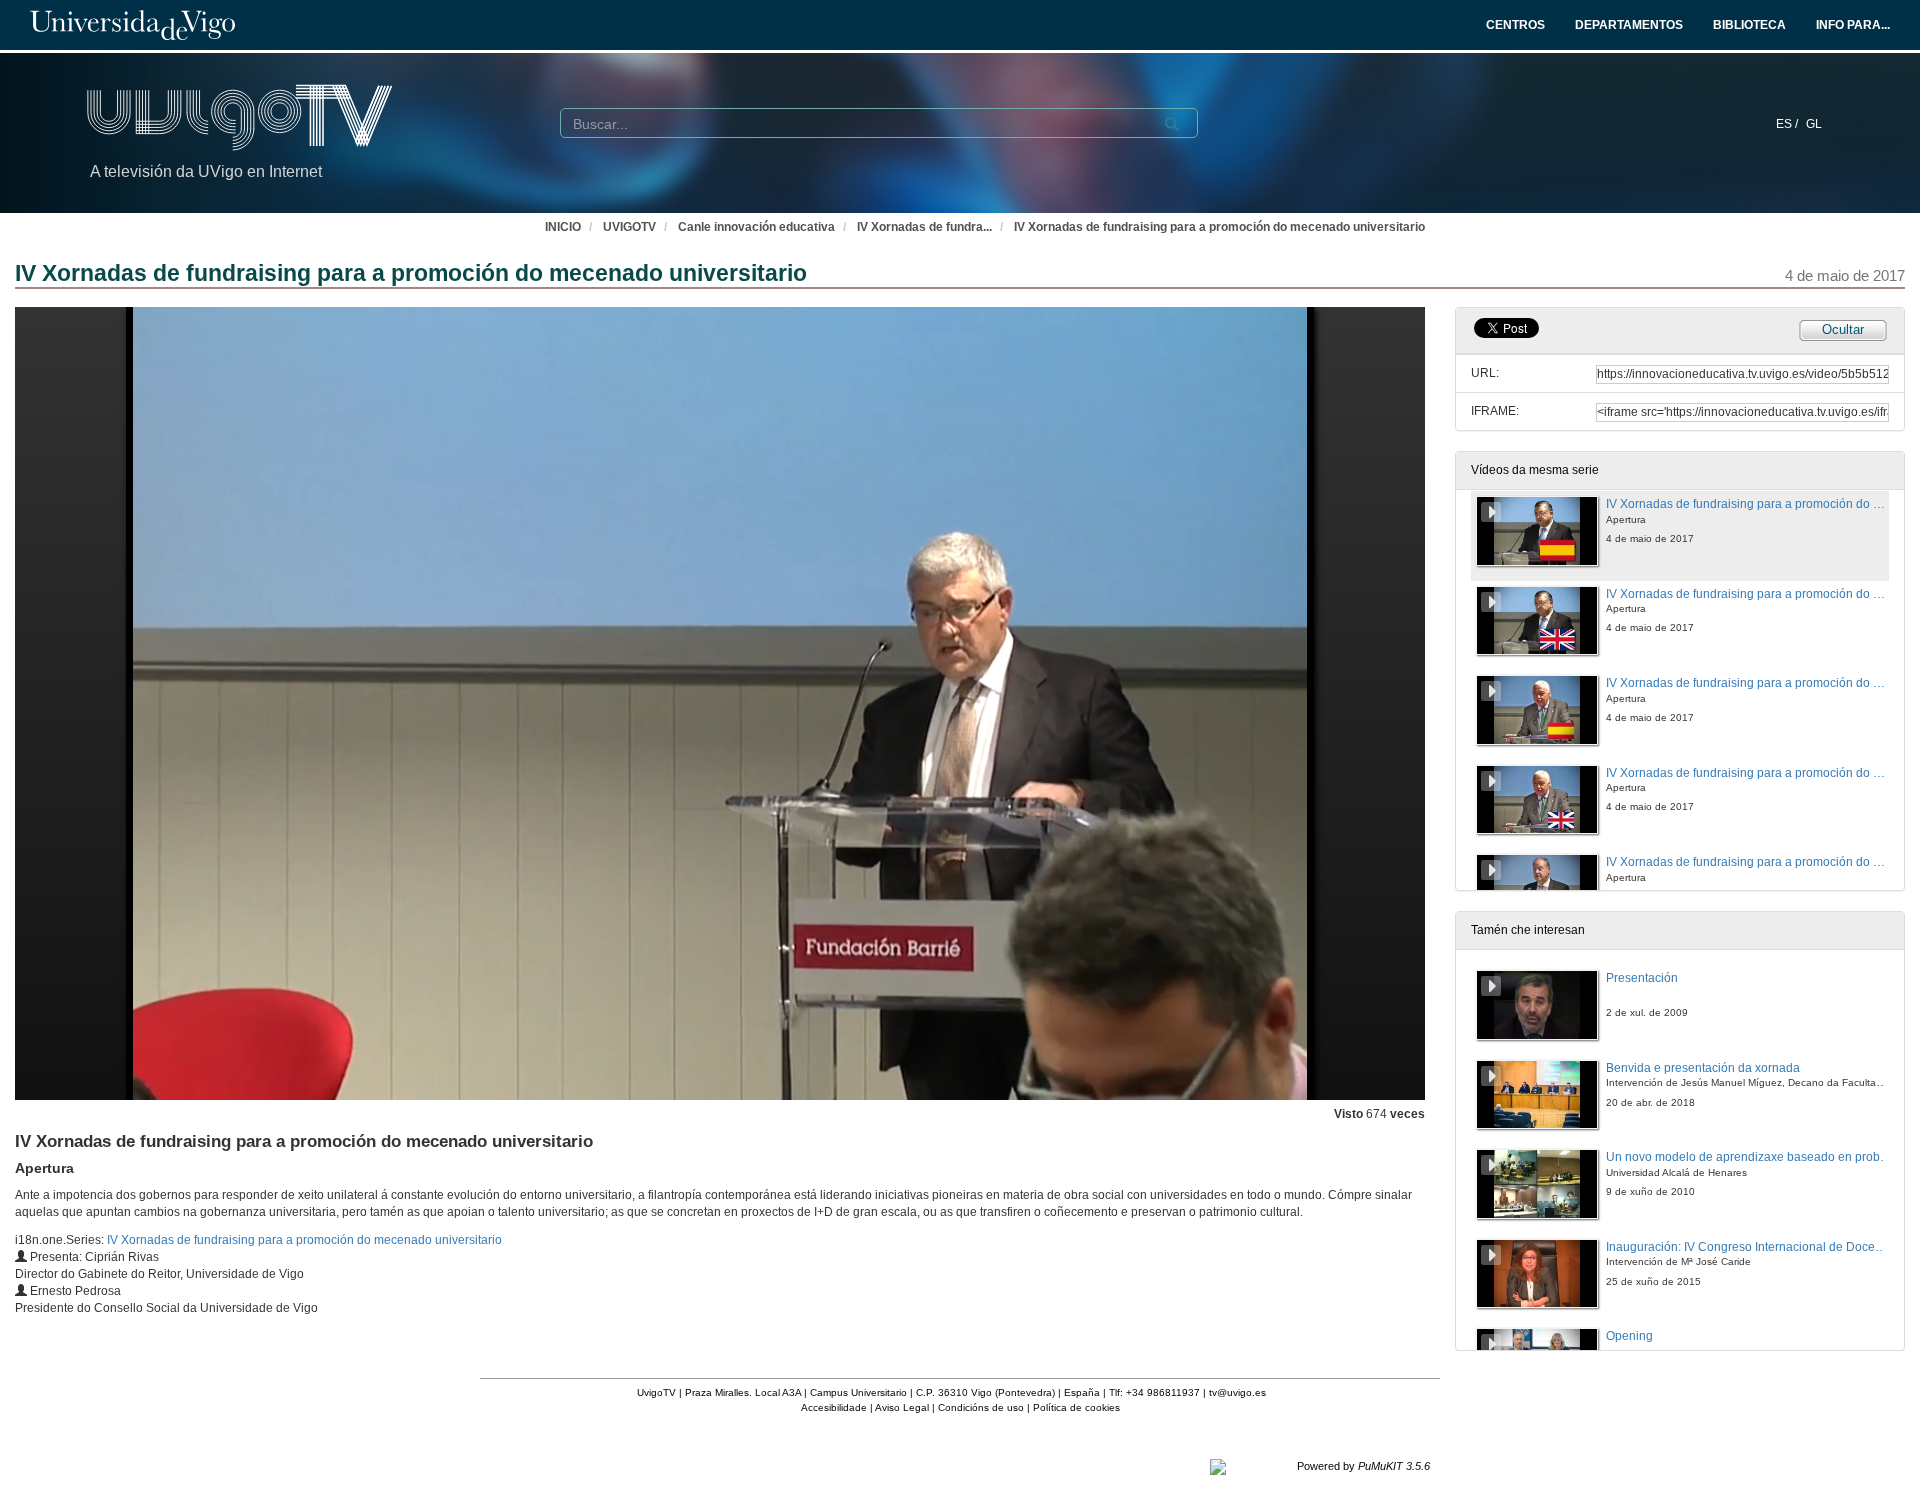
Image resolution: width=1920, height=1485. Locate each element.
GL (1814, 124)
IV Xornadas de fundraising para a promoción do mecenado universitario (1219, 227)
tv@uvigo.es (1237, 1392)
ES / (1788, 124)
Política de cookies (1076, 1407)
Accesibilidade (834, 1407)
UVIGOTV (629, 227)
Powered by (1363, 1466)
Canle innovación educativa (756, 227)
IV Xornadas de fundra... (924, 227)
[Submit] (1172, 124)
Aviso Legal (902, 1407)
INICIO (563, 227)
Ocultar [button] (1843, 329)
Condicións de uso (981, 1407)
